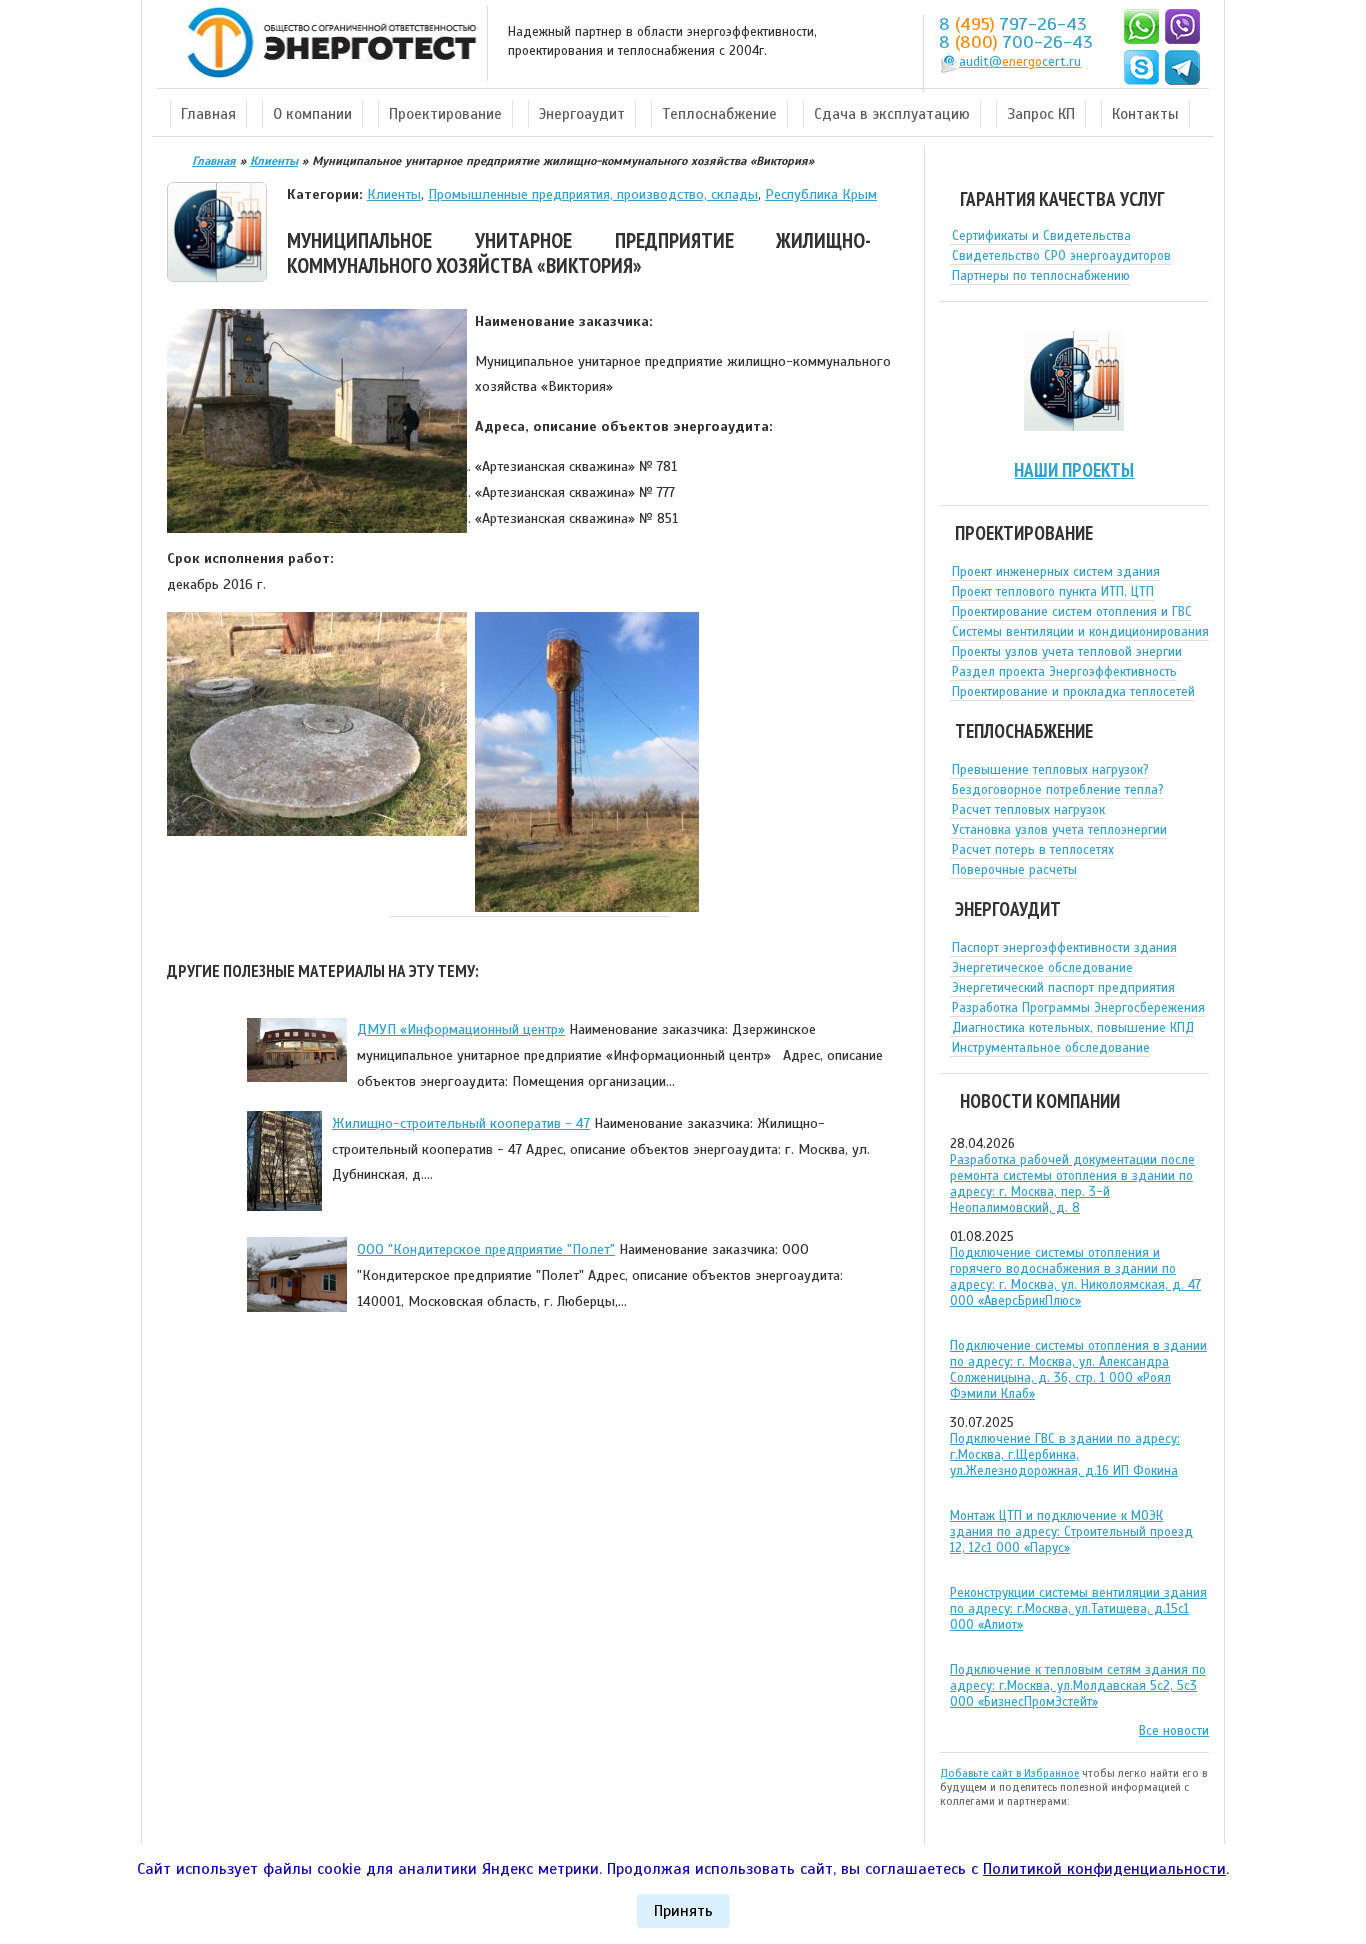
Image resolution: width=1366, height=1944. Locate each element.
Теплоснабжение (719, 114)
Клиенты (394, 194)
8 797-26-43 (1013, 24)
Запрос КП (1041, 114)
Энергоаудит (582, 114)
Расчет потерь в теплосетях (1033, 850)
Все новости (1174, 1731)
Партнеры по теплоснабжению (1041, 276)
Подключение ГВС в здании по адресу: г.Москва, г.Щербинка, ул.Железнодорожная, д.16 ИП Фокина (1065, 1455)
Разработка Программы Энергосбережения (1078, 1008)
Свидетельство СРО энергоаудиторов (1061, 256)
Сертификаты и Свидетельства (1041, 236)
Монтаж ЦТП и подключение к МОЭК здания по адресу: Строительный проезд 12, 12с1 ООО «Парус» (1071, 1532)
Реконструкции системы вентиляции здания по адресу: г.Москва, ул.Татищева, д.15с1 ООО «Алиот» (1078, 1609)
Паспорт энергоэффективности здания (1064, 948)
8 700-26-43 (1016, 42)
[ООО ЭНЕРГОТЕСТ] (326, 43)
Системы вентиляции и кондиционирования (1080, 632)
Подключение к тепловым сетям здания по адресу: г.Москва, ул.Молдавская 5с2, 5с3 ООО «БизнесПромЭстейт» (1078, 1686)
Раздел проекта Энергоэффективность (1064, 672)
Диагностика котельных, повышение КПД (1073, 1028)
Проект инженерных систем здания (1056, 572)
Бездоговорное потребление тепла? (1058, 790)
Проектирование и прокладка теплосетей (1073, 692)
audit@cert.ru (1020, 62)
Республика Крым (821, 194)
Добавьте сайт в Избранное (1009, 1773)
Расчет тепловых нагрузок (1028, 810)
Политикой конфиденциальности (1104, 1869)
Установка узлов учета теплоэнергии (1059, 830)
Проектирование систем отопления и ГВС (1072, 612)
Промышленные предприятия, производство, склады (593, 194)
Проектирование (445, 114)
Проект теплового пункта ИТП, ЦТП (1053, 592)
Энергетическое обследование (1042, 968)
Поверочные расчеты (1014, 870)
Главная (208, 114)
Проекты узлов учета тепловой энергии (1067, 652)
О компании (312, 114)
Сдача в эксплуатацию (892, 114)
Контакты (1145, 114)
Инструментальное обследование (1051, 1048)
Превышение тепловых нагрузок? (1050, 770)
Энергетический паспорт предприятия (1063, 988)
